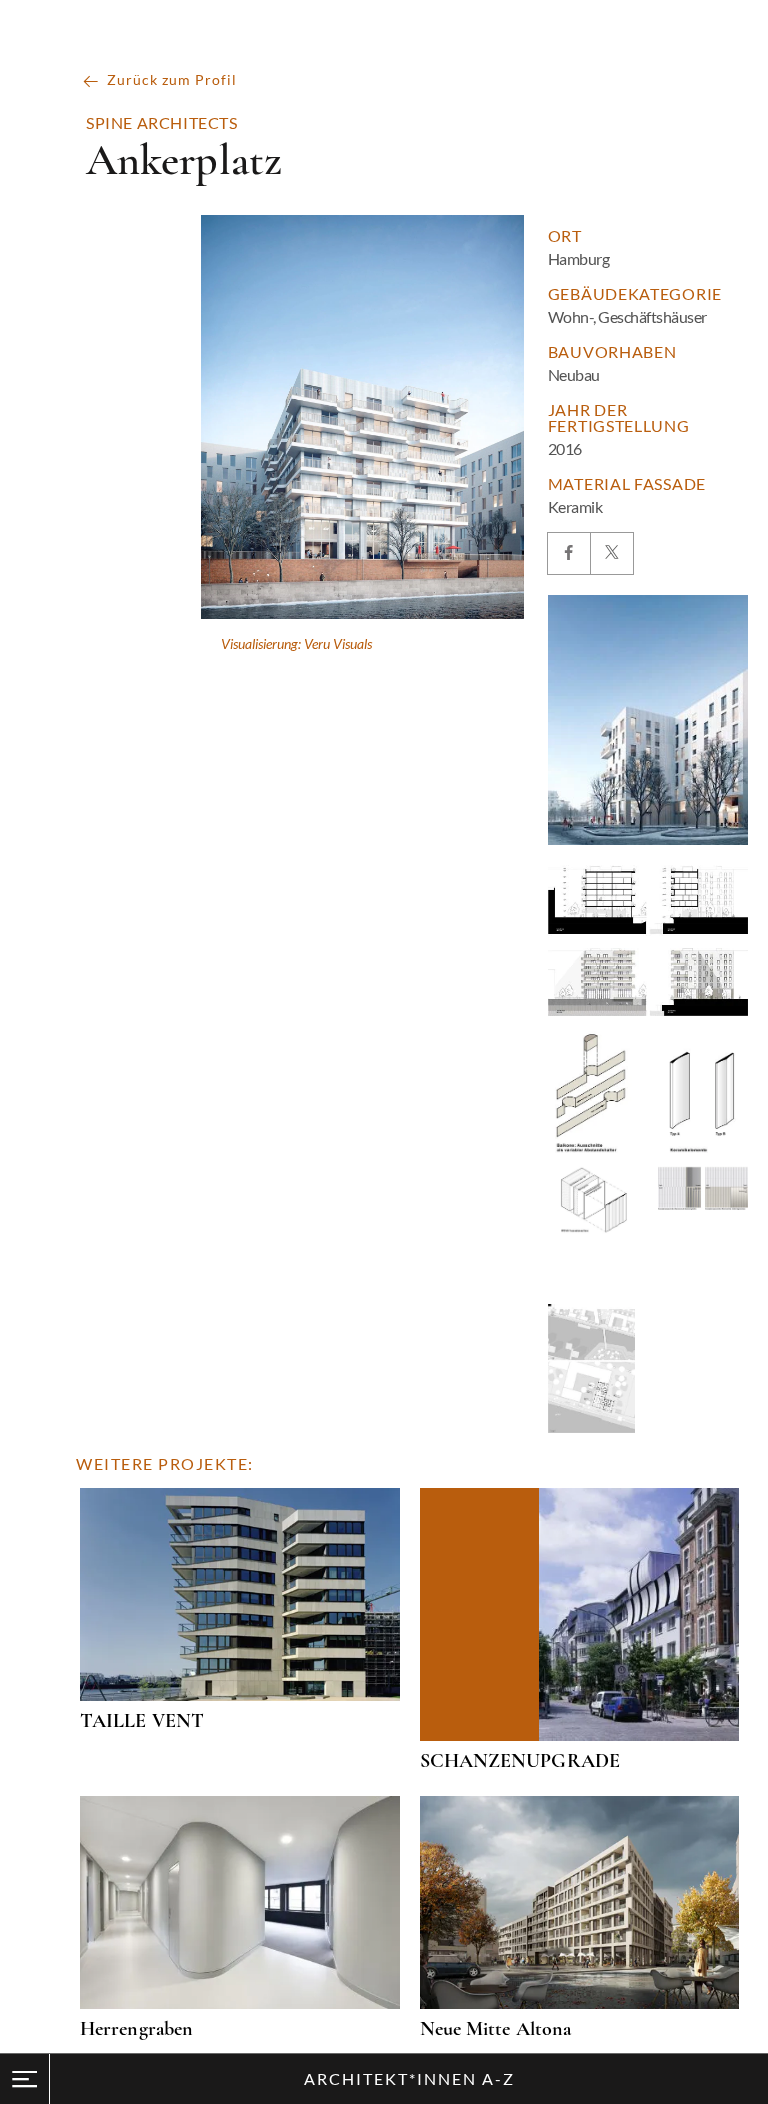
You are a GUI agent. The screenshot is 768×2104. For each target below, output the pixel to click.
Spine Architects (162, 123)
